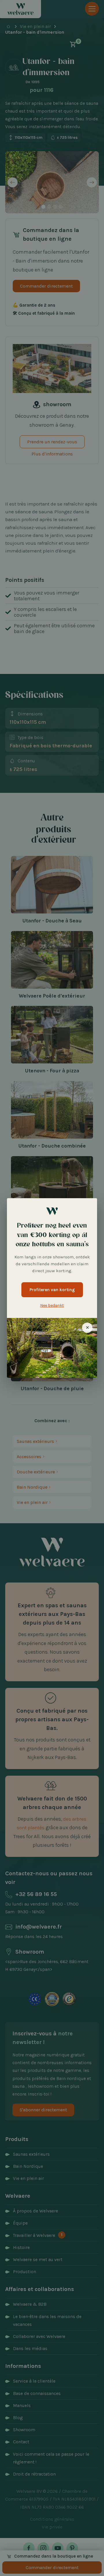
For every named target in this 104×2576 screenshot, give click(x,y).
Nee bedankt (52, 1305)
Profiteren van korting (52, 1290)
